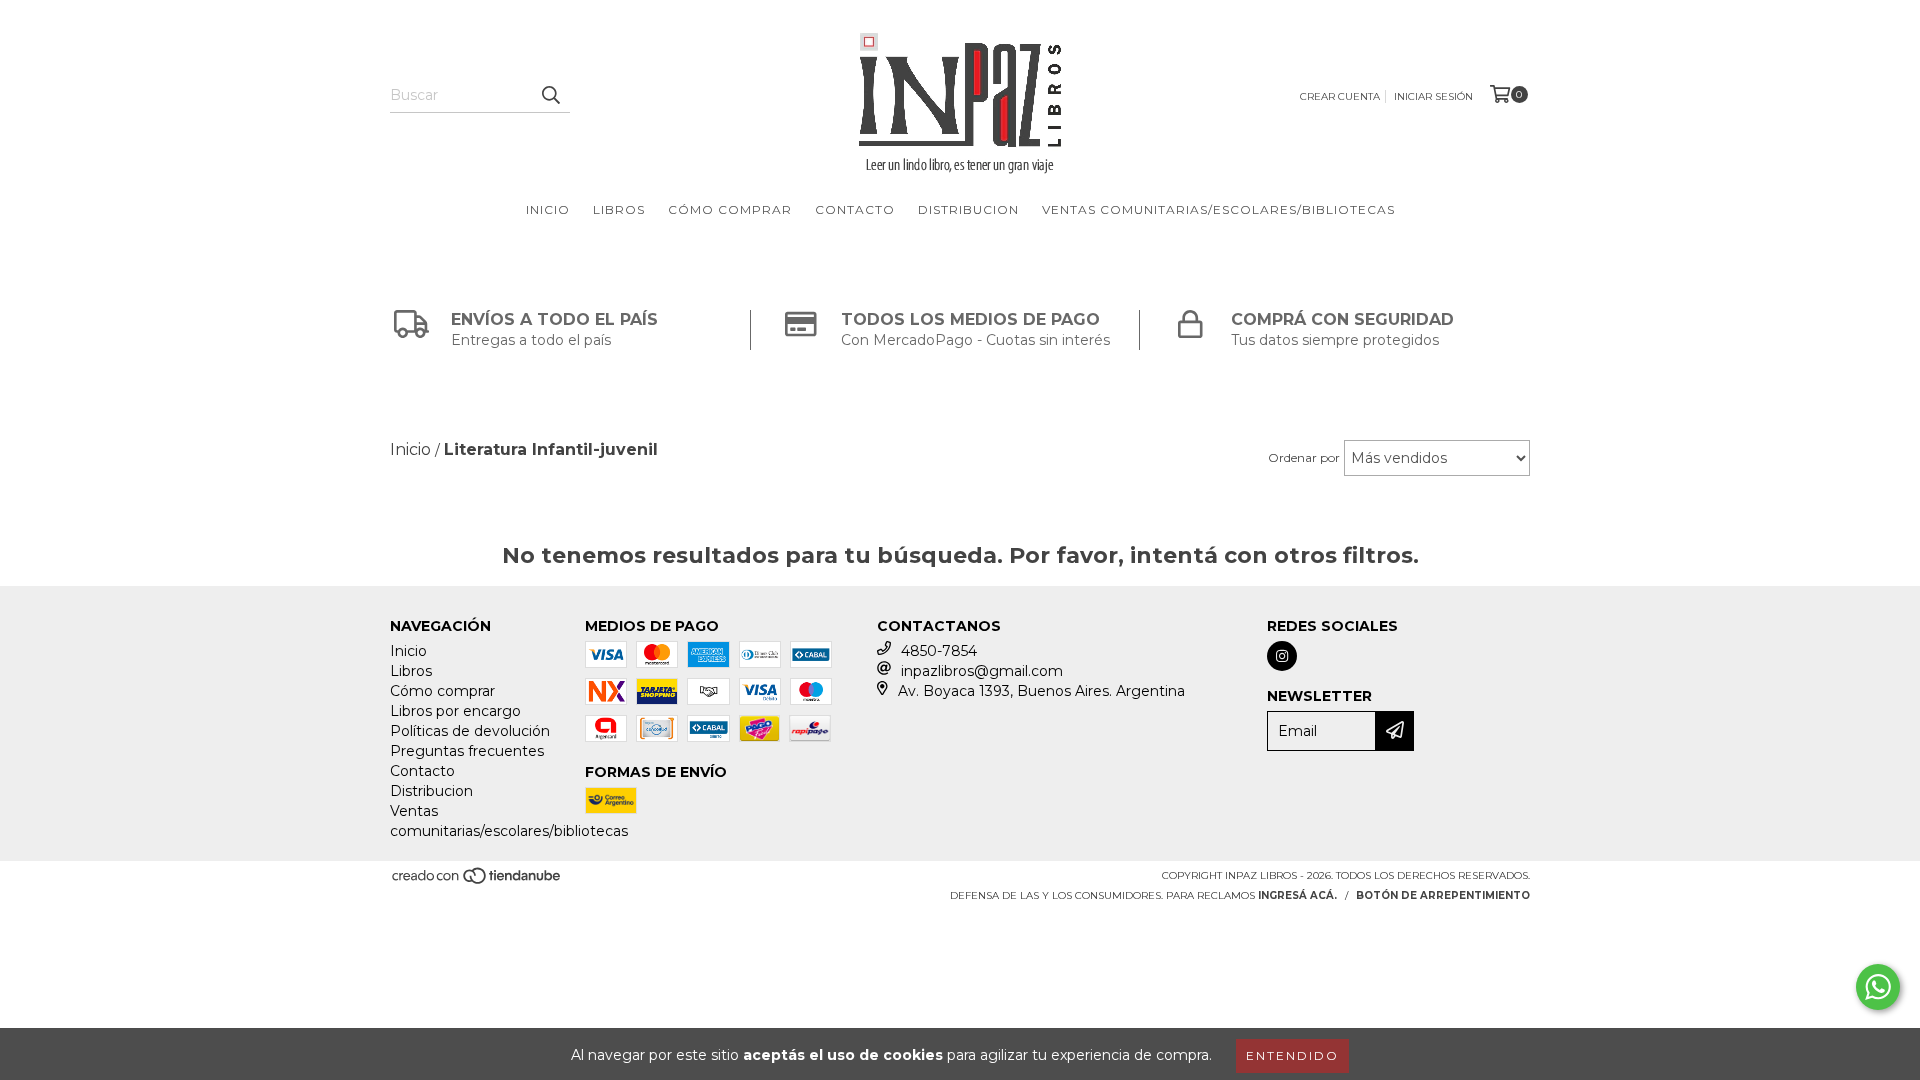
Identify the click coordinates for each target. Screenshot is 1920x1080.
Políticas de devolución (470, 731)
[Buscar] (550, 95)
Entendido (1292, 1055)
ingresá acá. (1297, 895)
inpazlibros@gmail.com (982, 671)
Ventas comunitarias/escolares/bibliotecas (1218, 209)
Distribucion (968, 209)
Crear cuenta (1340, 96)
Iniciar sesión (1433, 96)
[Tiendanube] (477, 881)
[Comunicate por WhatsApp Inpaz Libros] (1878, 987)
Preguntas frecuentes (467, 751)
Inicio (548, 209)
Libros (619, 209)
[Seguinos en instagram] (1282, 656)
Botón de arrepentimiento (1443, 895)
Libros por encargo (455, 711)
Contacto (855, 209)
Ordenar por (1304, 457)
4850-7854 (939, 651)
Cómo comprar (730, 209)
